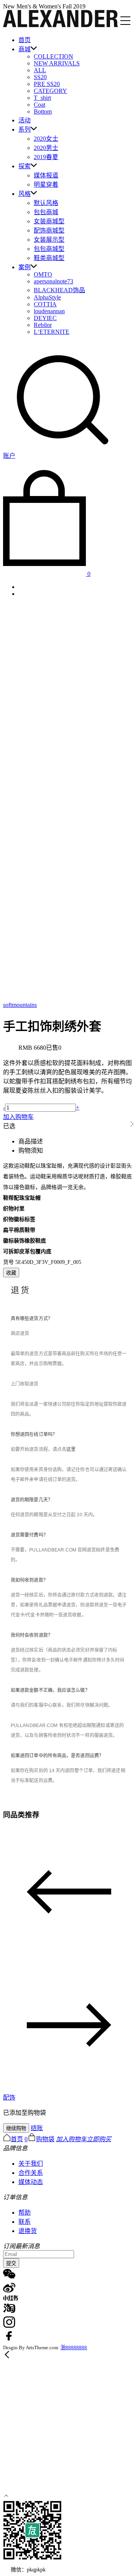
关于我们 (31, 2164)
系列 (25, 129)
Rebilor (43, 325)
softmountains (20, 1005)
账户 (9, 456)
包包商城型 (49, 249)
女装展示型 (49, 240)
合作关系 (31, 2173)
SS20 (40, 77)
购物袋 (45, 2139)
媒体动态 (31, 2182)
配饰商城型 (49, 230)
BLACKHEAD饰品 (59, 290)
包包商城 (46, 212)
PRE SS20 (47, 84)
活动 (25, 120)
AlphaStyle (47, 297)
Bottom (43, 111)
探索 (25, 166)
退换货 (28, 2231)
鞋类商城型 (49, 258)
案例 (25, 267)
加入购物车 (18, 1117)
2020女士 (46, 139)
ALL (40, 70)
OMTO (43, 274)
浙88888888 (74, 2348)
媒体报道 (46, 175)
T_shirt (42, 98)
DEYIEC (45, 318)
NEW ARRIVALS (57, 63)
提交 (11, 2263)
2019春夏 (46, 157)
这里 (71, 1449)
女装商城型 (49, 221)
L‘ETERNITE (52, 332)
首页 (25, 40)
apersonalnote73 (53, 281)
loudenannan (49, 311)
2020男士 (46, 148)
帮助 (25, 2213)
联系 (25, 2222)
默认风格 (46, 203)
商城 (25, 49)
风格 (25, 194)
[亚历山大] (61, 25)
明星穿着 (46, 185)
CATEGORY (50, 91)
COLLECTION (53, 56)
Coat (39, 105)
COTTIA (45, 304)
